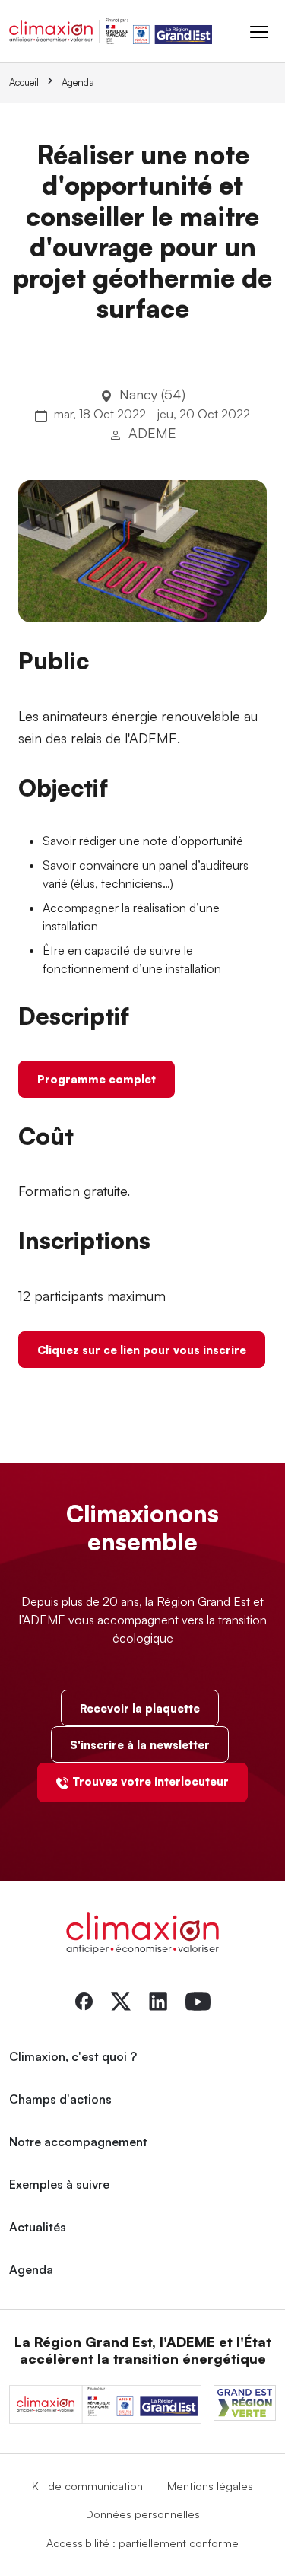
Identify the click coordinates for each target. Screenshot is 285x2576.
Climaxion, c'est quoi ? (73, 2056)
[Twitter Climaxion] (121, 2000)
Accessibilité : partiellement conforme (142, 2543)
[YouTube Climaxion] (198, 2000)
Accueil (24, 82)
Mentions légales (210, 2485)
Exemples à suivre (59, 2184)
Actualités (38, 2227)
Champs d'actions (60, 2099)
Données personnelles (143, 2514)
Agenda (78, 82)
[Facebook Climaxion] (84, 2000)
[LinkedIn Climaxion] (158, 2000)
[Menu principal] (259, 31)
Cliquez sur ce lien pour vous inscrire (142, 1350)
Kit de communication (87, 2485)
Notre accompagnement (78, 2142)
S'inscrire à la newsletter (140, 1744)
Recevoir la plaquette (140, 1708)
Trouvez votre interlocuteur (150, 1781)
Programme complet (97, 1079)
